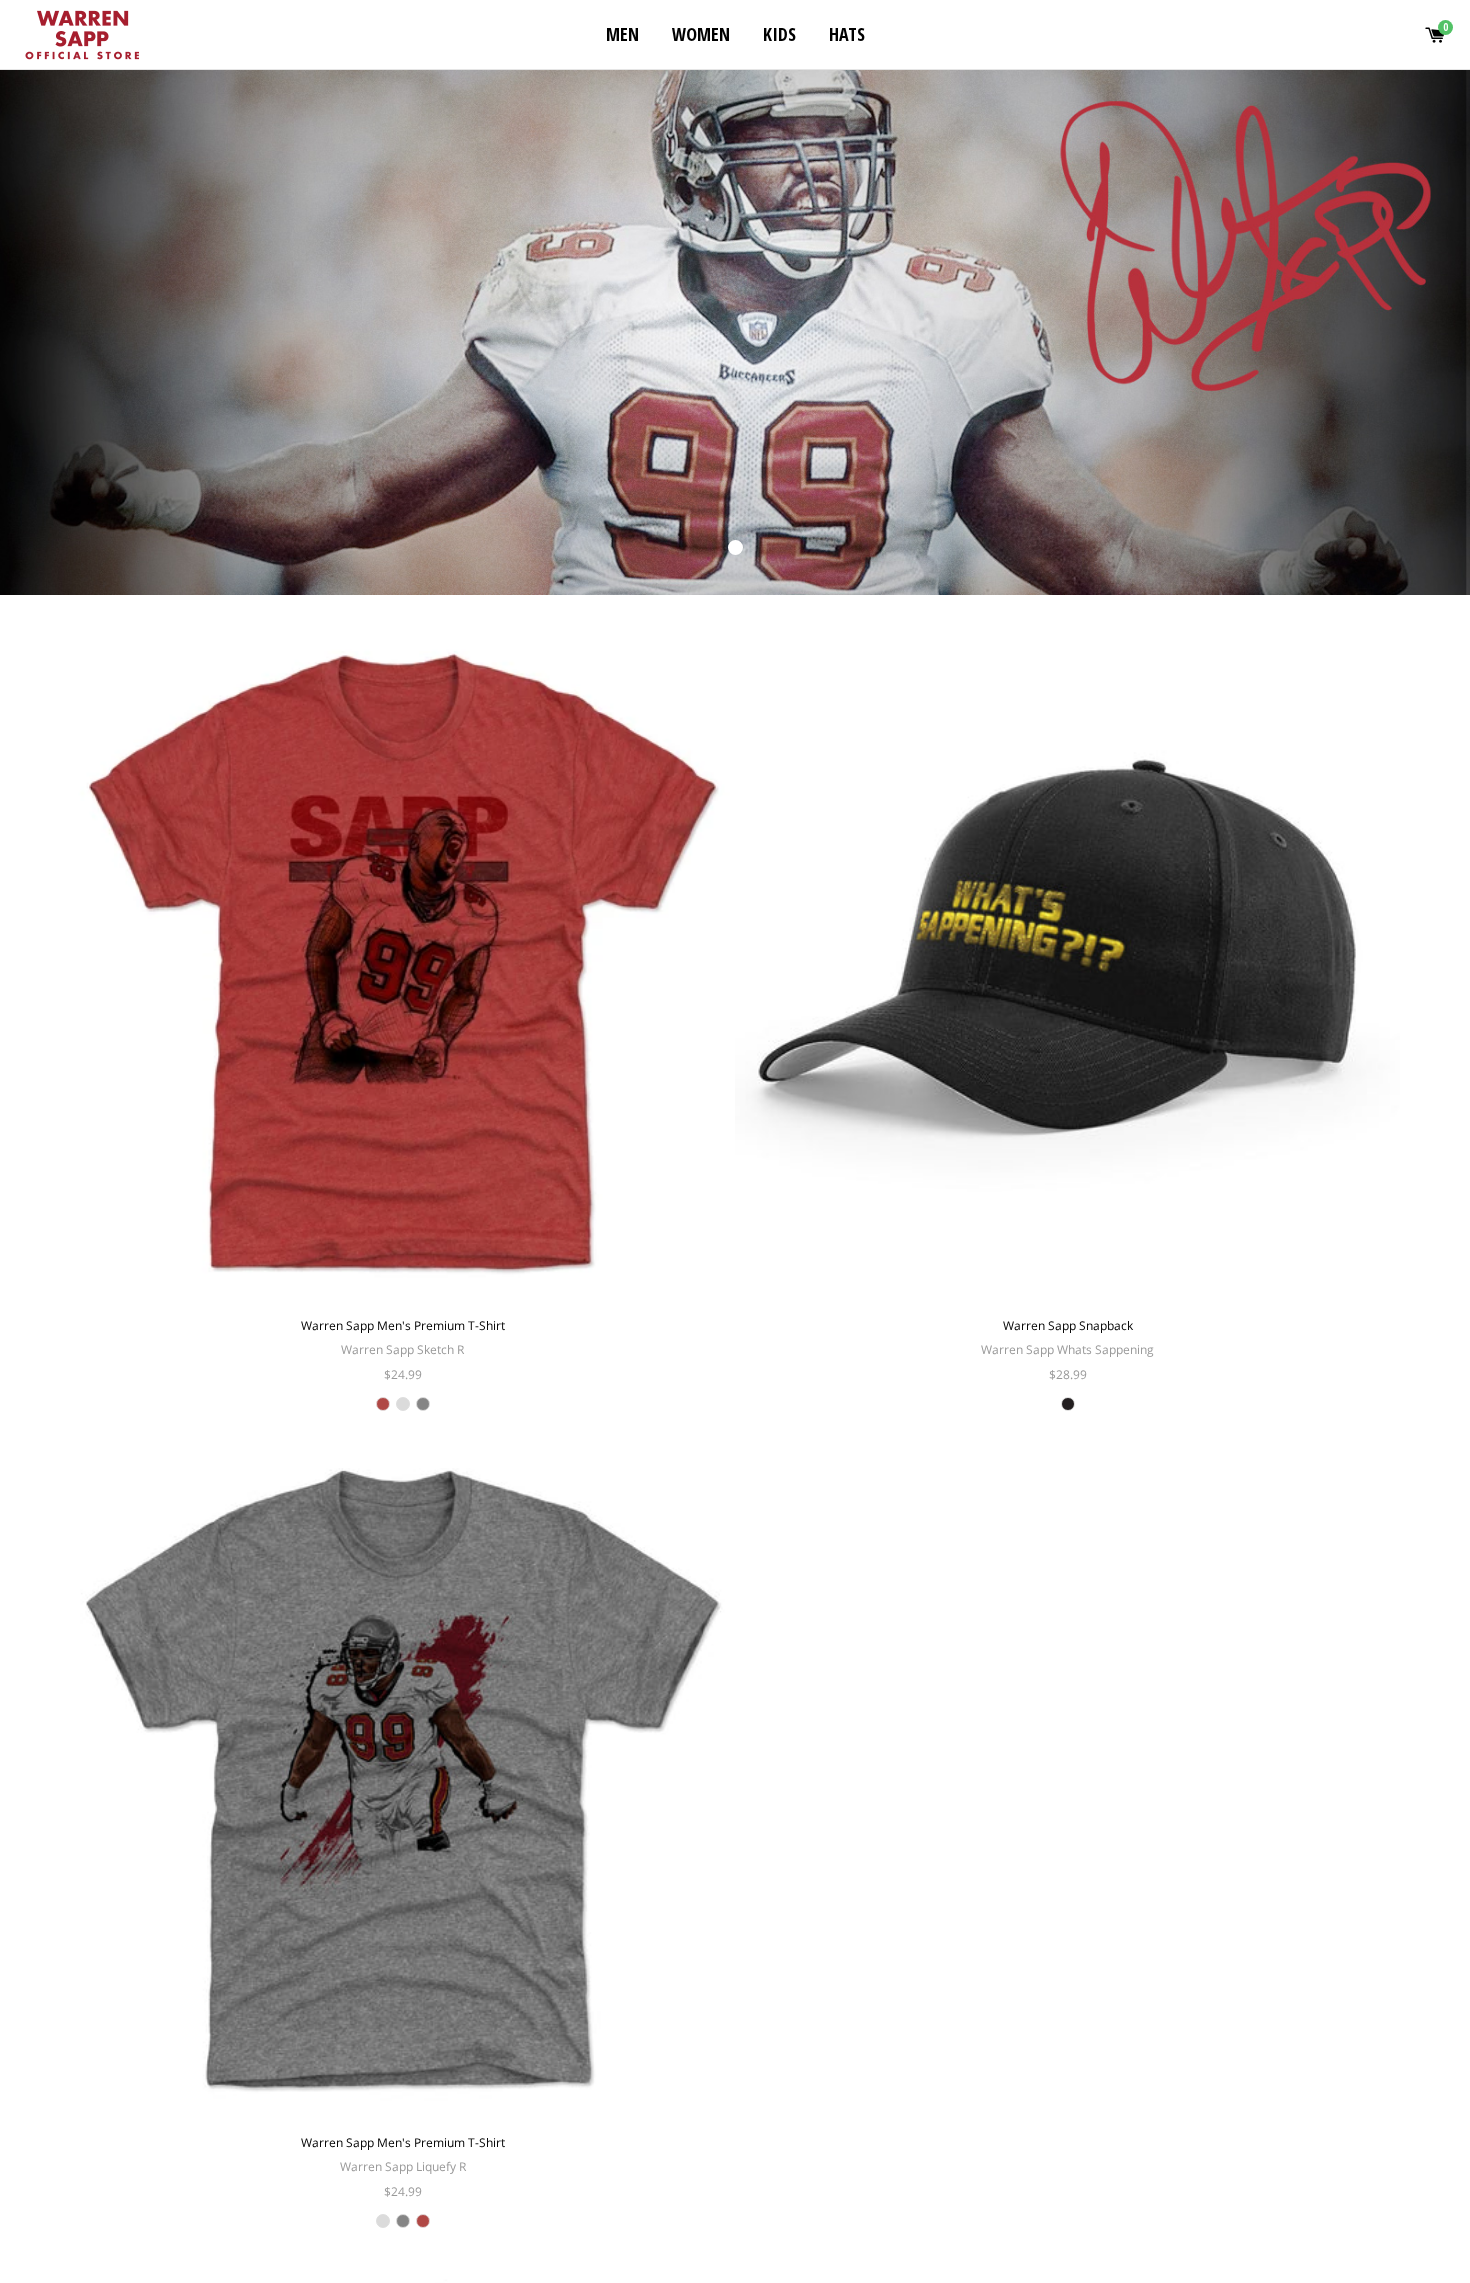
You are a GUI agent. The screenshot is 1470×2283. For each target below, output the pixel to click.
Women (701, 34)
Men (622, 34)
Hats (847, 34)
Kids (779, 34)
